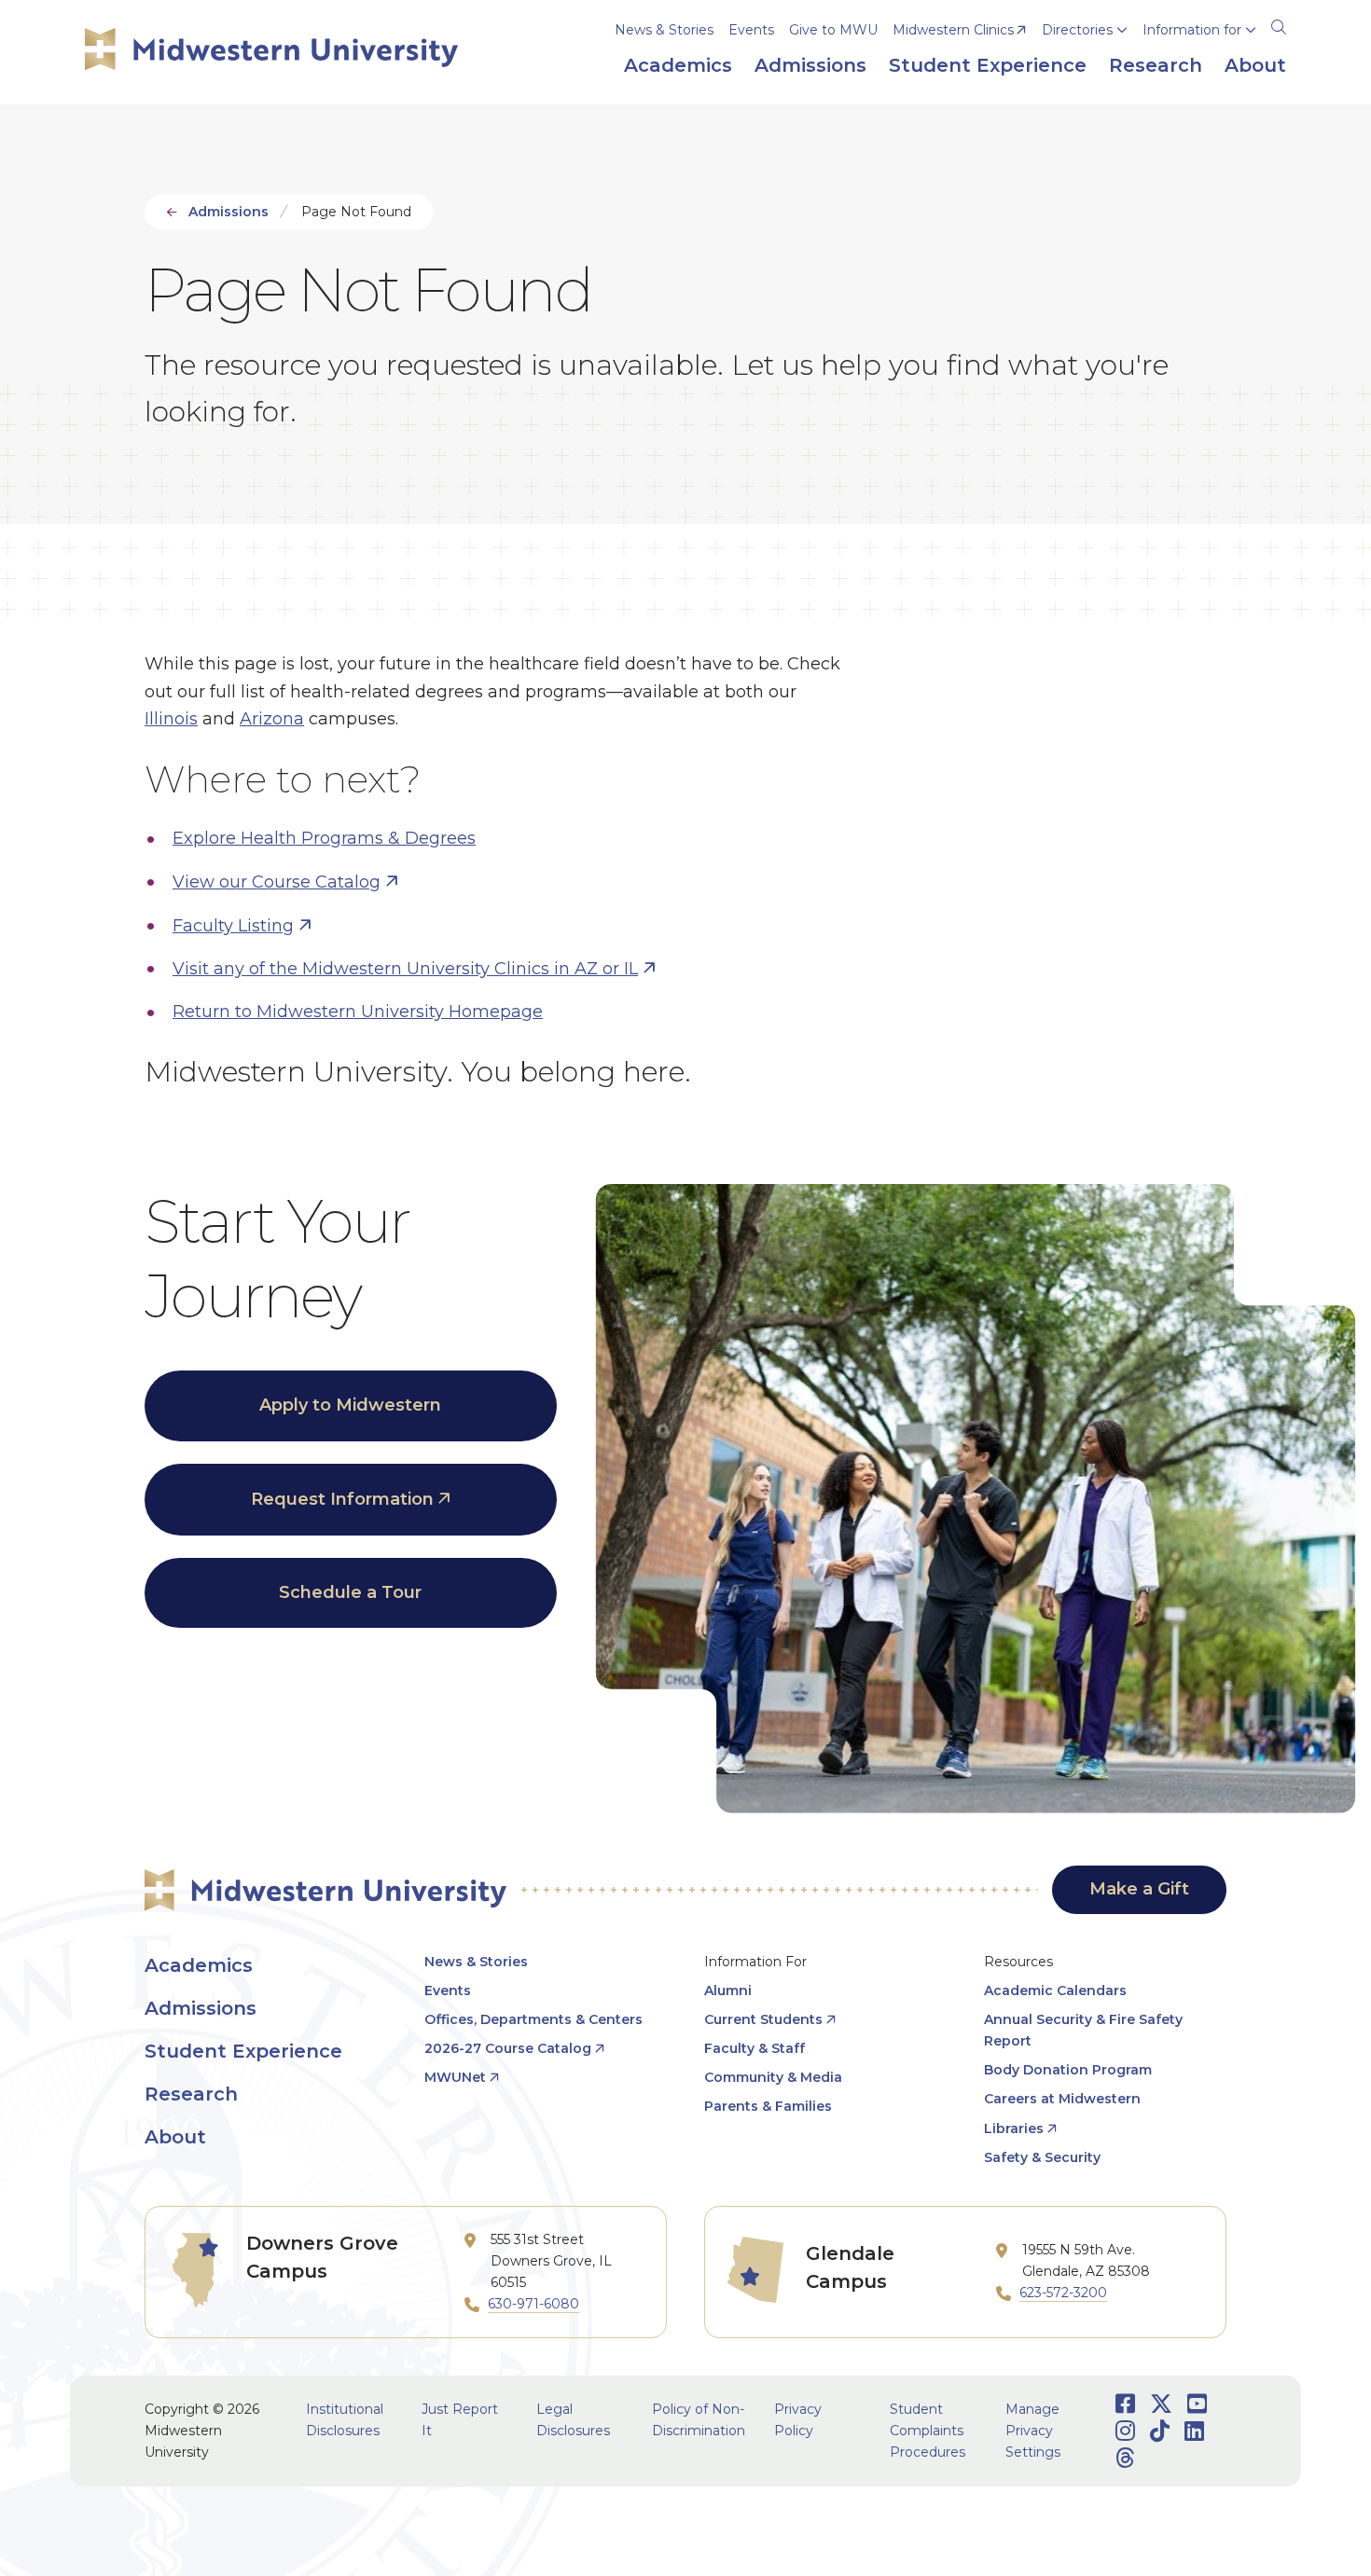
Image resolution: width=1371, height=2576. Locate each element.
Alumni (728, 1991)
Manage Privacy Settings (1033, 2431)
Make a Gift (1139, 1889)
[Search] (1279, 24)
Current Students (763, 2019)
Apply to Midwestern (350, 1405)
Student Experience (243, 2051)
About (175, 2137)
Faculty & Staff (755, 2048)
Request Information (342, 1499)
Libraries (1014, 2128)
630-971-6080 (533, 2304)
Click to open (1085, 57)
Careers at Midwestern (1062, 2099)
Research (191, 2094)
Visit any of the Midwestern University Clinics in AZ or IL (405, 969)
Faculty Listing (233, 926)
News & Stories (664, 30)
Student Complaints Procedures (928, 2431)
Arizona (272, 719)
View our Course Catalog (277, 882)
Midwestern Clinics (953, 30)
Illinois (171, 719)
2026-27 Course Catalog (508, 2048)
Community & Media (773, 2077)
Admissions (228, 212)
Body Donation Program (1068, 2070)
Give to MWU (833, 30)
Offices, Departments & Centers (533, 2019)
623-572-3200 (1063, 2293)
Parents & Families (768, 2106)
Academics (199, 1965)
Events (751, 30)
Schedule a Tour (350, 1592)
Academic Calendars (1055, 1991)
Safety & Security (1042, 2157)
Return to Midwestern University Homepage (358, 1012)
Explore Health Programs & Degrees (324, 838)
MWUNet (455, 2077)
